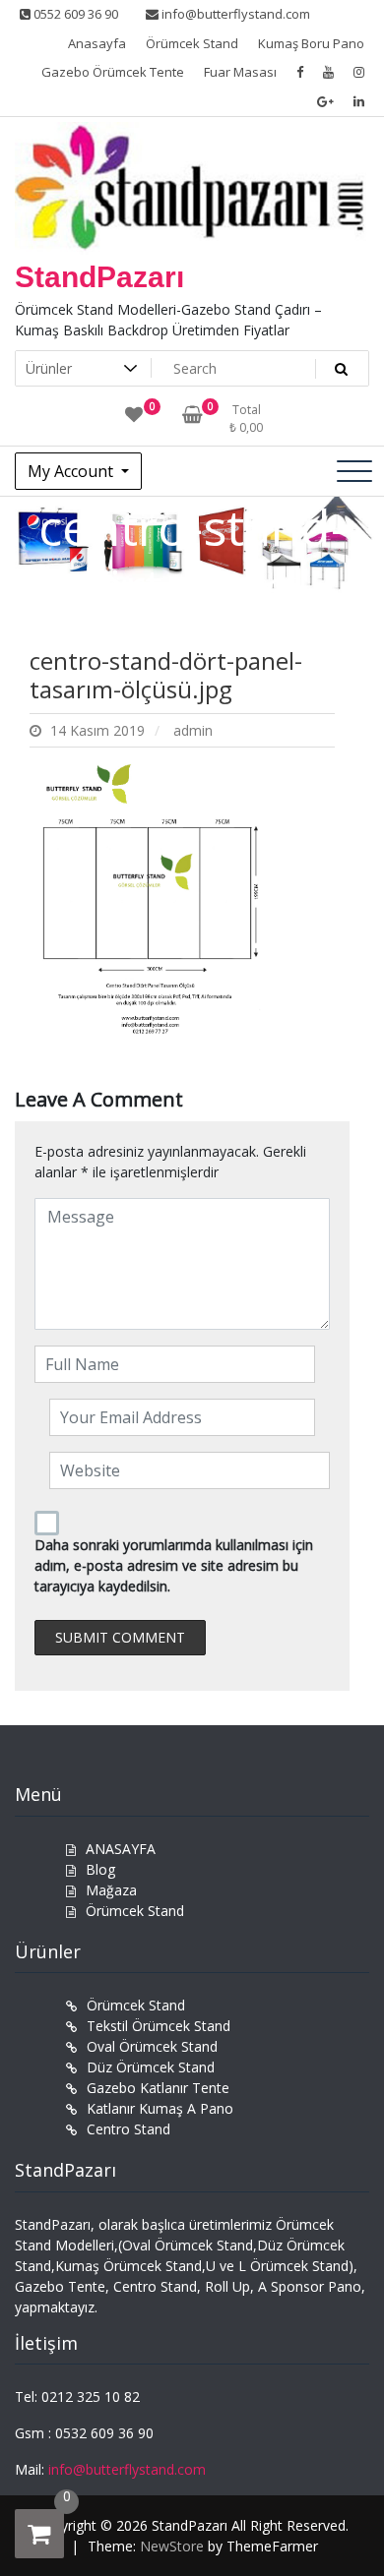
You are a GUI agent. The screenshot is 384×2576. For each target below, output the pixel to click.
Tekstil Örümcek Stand (159, 2026)
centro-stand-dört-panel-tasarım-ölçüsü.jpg (166, 675)
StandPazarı (99, 277)
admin (193, 730)
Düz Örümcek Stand (151, 2067)
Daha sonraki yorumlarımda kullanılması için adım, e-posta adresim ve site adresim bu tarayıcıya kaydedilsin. (174, 1565)
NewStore (172, 2546)
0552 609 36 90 (74, 14)
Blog (100, 1869)
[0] (39, 2534)
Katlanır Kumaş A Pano (160, 2108)
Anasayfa (97, 43)
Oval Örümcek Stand (152, 2046)
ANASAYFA (121, 1849)
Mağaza (111, 1890)
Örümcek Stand (192, 43)
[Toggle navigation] (354, 471)
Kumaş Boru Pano (311, 43)
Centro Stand (128, 2129)
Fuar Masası (240, 72)
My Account (72, 471)
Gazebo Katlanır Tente (158, 2088)
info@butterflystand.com (234, 14)
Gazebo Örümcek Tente (113, 72)
